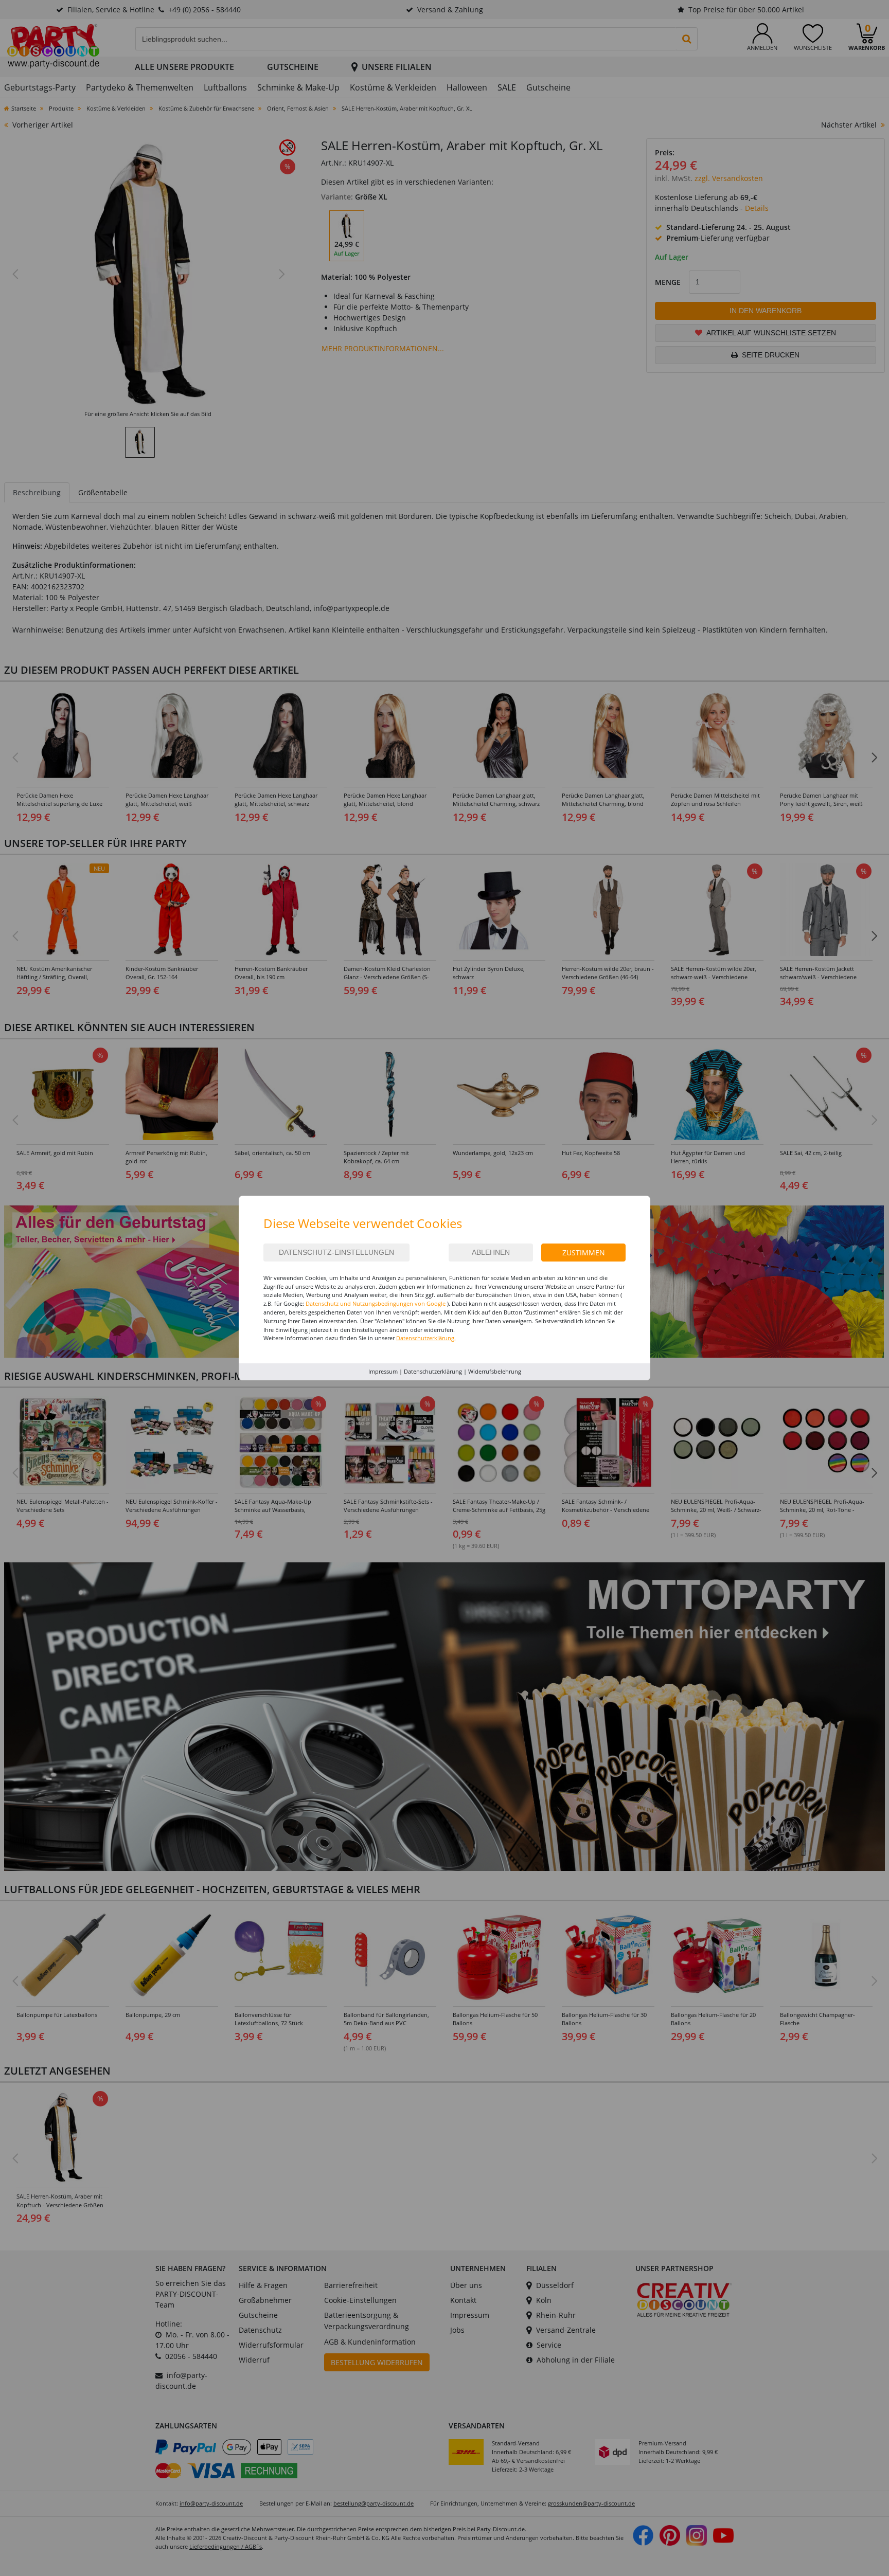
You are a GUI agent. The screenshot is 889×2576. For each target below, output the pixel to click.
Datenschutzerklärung (433, 1371)
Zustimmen (584, 1253)
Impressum (383, 1371)
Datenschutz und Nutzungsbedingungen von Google (376, 1303)
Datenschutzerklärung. (426, 1338)
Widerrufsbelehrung (495, 1371)
